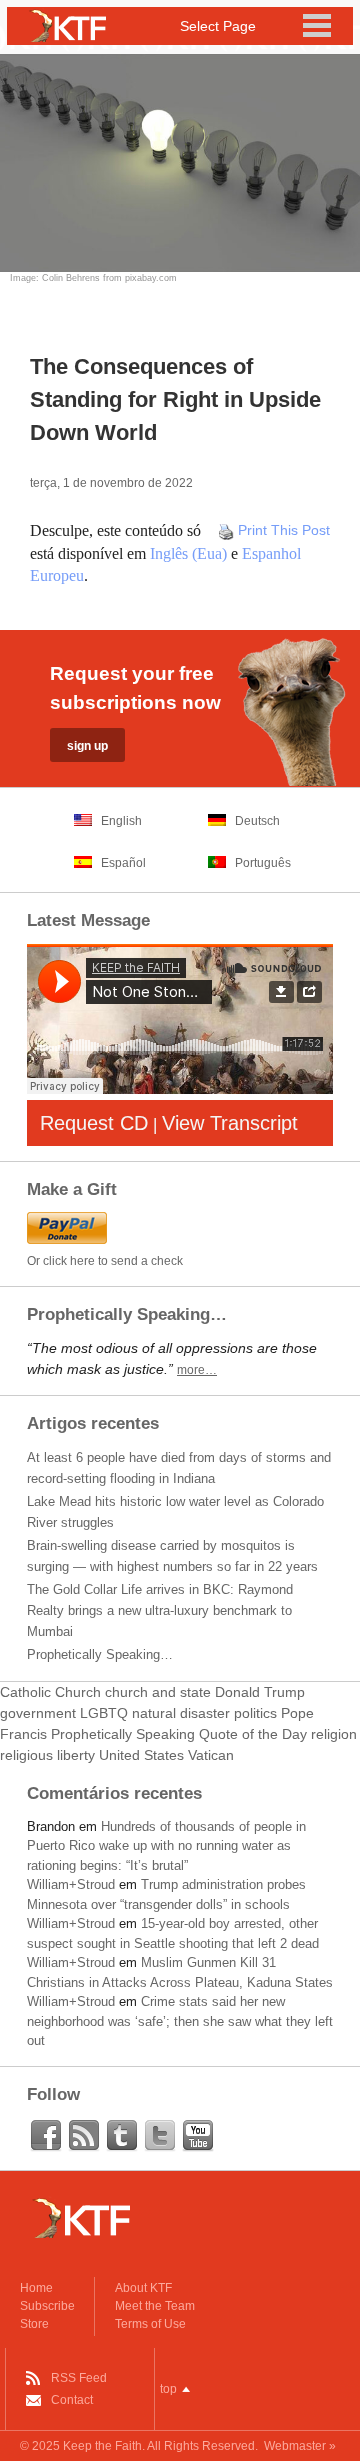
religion (334, 1734)
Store (34, 2324)
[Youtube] (198, 2136)
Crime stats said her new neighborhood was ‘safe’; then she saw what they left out (180, 2021)
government (38, 1713)
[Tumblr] (122, 2136)
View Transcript (230, 1123)
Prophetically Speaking (123, 1734)
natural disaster (181, 1713)
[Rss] (84, 2136)
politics (255, 1713)
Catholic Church (50, 1692)
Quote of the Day (253, 1734)
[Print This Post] (226, 530)
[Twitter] (160, 2136)
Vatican (211, 1755)
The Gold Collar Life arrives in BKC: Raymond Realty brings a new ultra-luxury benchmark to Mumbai (160, 1610)
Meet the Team (155, 2306)
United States (141, 1755)
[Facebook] (46, 2136)
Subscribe (47, 2306)
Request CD (94, 1123)
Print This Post (284, 530)
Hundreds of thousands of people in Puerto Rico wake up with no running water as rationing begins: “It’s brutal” (166, 1846)
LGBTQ (104, 1713)
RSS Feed (79, 2378)
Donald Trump (260, 1692)
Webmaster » (300, 2446)
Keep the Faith (102, 2446)
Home (36, 2288)
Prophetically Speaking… (100, 1654)
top (168, 2389)
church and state (158, 1692)
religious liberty (47, 1755)
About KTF (143, 2288)
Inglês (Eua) (188, 553)
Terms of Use (150, 2324)
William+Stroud (71, 1884)
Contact (72, 2400)
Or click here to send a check (105, 1261)
